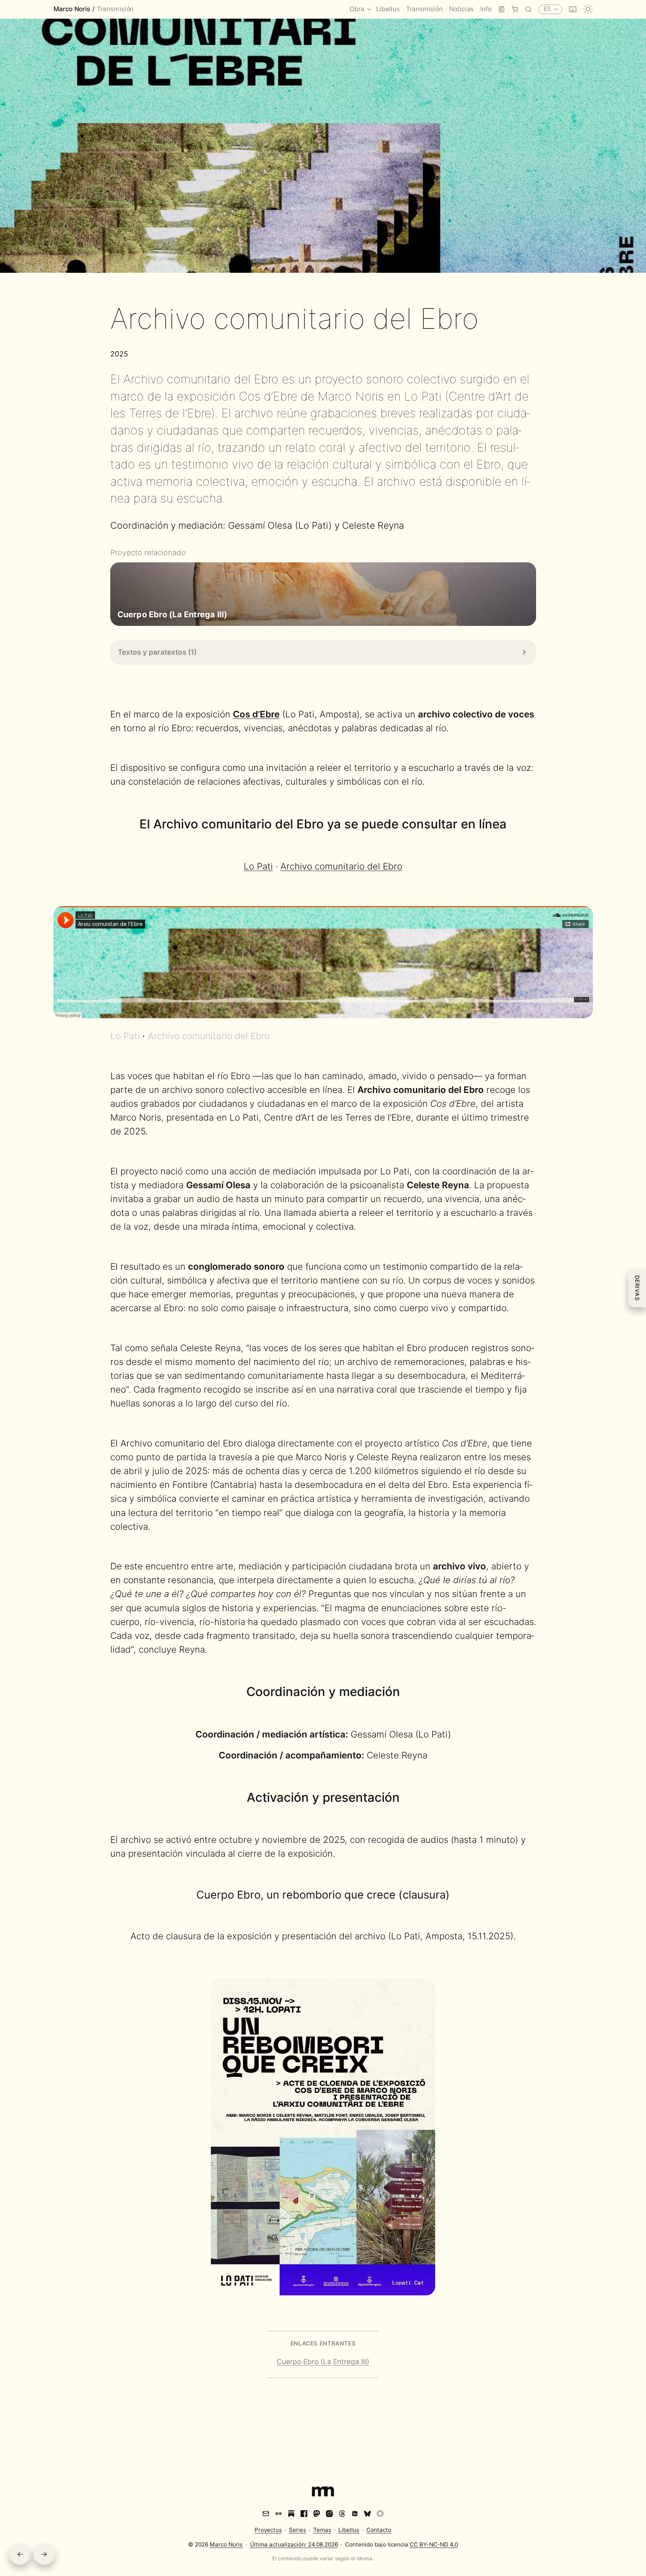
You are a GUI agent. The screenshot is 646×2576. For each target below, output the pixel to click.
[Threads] (342, 2514)
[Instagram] (329, 2514)
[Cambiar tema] (588, 9)
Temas (322, 2530)
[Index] (323, 2493)
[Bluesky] (367, 2514)
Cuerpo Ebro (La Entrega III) (323, 2362)
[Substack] (291, 2514)
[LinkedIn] (355, 2514)
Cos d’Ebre (256, 714)
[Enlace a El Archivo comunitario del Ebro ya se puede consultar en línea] (515, 824)
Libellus (349, 2530)
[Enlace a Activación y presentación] (408, 1797)
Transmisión (115, 10)
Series (298, 2530)
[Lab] (502, 10)
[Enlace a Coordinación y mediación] (408, 1692)
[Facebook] (304, 2514)
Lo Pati (258, 866)
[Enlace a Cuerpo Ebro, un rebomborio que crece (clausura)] (457, 1895)
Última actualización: (294, 2544)
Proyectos (268, 2530)
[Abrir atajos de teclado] (573, 9)
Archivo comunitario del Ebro (341, 866)
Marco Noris (72, 10)
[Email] (266, 2514)
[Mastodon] (317, 2514)
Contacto (379, 2530)
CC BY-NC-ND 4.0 (434, 2544)
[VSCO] (380, 2514)
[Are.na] (279, 2514)
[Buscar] (528, 10)
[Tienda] (515, 10)
